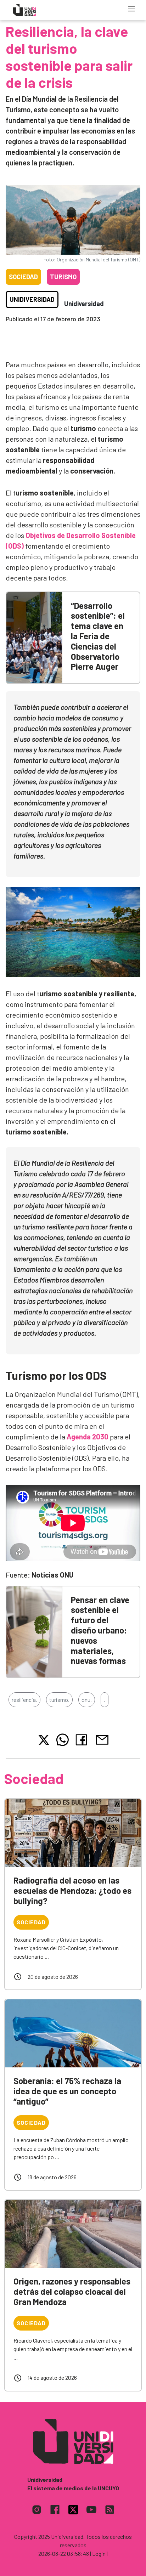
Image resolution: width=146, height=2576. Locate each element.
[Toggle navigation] (131, 9)
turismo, (59, 1700)
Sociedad (23, 277)
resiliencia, (24, 1700)
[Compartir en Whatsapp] (63, 1740)
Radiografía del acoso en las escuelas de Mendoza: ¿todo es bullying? (72, 1890)
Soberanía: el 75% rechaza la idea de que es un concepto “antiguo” (67, 2091)
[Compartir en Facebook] (83, 1740)
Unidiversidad (32, 299)
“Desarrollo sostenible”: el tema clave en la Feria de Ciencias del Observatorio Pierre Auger (98, 636)
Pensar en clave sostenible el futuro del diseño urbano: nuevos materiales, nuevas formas (100, 1630)
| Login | (99, 2554)
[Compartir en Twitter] (44, 1740)
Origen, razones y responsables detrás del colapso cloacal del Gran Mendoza (72, 2291)
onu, (87, 1700)
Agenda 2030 (88, 1437)
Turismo (63, 277)
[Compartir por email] (102, 1739)
